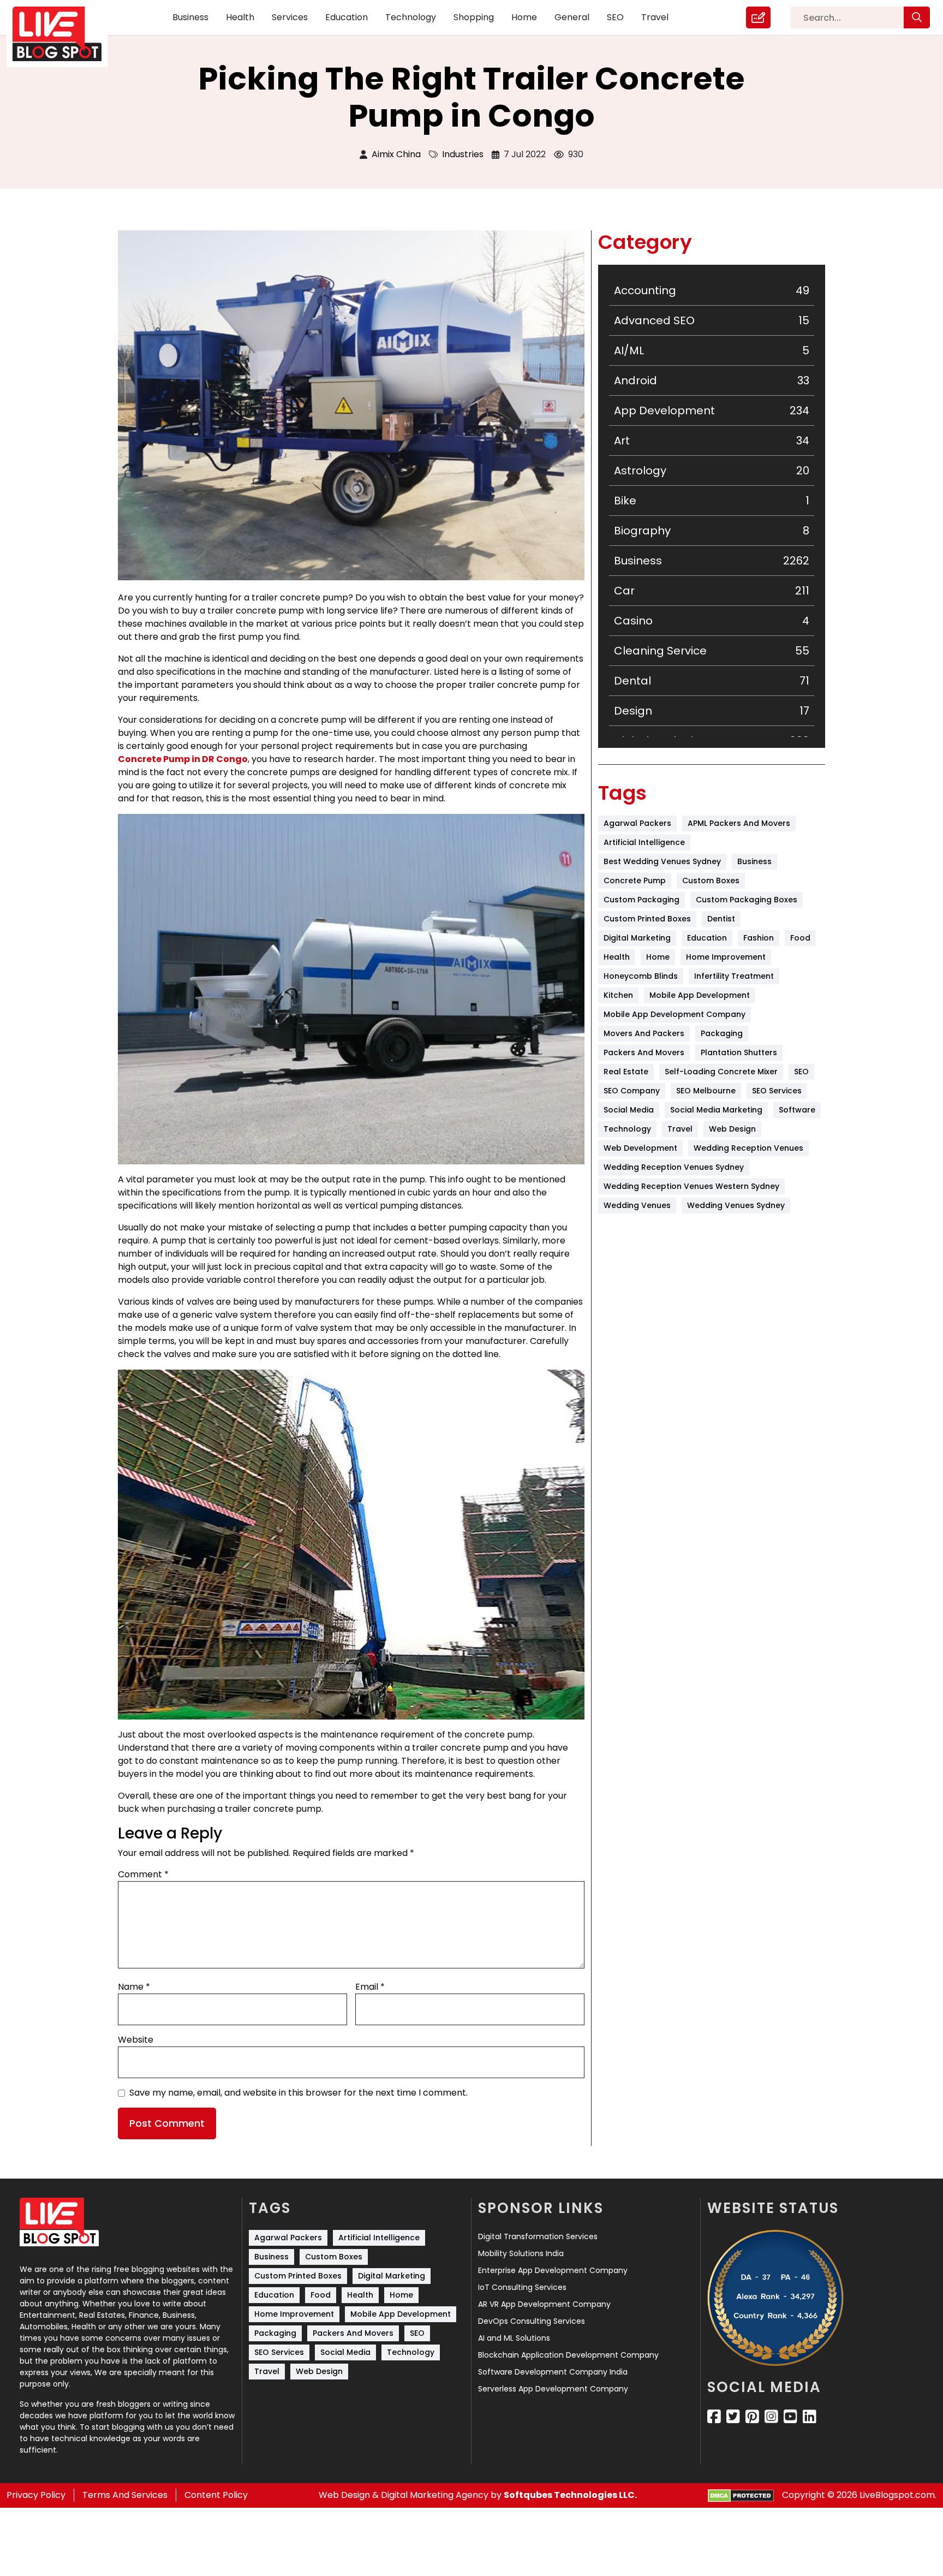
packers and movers (644, 1052)
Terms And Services (125, 2495)
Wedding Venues (637, 1205)
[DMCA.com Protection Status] (741, 2495)
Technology (411, 17)
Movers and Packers (644, 1033)
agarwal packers (637, 823)
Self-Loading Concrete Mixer (721, 1072)
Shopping (474, 17)
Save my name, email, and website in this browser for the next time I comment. (299, 2093)
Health (240, 17)
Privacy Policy (36, 2495)
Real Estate (626, 1072)
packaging (722, 1033)
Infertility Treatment (734, 976)
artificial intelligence (644, 842)
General (572, 17)
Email (370, 1987)
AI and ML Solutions (514, 2338)
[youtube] (790, 2417)
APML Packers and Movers (739, 823)
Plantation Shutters (739, 1052)
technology (627, 1129)
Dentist (721, 919)
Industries (463, 154)
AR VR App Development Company (544, 2304)
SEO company (632, 1091)
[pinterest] (752, 2417)
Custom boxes (711, 881)
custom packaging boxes (747, 900)
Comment (143, 1874)
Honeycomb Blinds (641, 976)
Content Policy (216, 2495)
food (800, 938)
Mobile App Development (700, 995)
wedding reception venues (748, 1148)
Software (797, 1110)
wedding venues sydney (736, 1205)
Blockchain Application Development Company (568, 2355)
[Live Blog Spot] (64, 34)
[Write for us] (758, 17)
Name (134, 1987)
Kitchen (618, 995)
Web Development (640, 1148)
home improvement (726, 957)
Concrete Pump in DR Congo (183, 759)
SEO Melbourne (706, 1091)
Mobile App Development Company (675, 1014)
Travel (655, 17)
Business (190, 17)
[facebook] (714, 2417)
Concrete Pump (635, 881)
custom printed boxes (647, 919)
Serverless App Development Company (553, 2389)
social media (629, 1110)
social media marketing (716, 1110)
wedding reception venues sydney (674, 1167)
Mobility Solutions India (521, 2253)
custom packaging (641, 900)
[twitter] (733, 2417)
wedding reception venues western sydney (691, 1186)
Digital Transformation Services (538, 2236)
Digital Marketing (637, 938)
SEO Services (777, 1091)
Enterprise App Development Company (553, 2270)
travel (680, 1129)
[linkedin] (810, 2417)
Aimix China (396, 154)
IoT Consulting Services (522, 2287)
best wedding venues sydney (662, 861)
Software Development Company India (553, 2372)
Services (290, 17)
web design (732, 1129)
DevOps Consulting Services (532, 2321)
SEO (615, 17)
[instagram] (771, 2417)
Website (136, 2040)
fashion (759, 938)
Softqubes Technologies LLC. (570, 2495)
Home (524, 17)
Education (347, 17)
